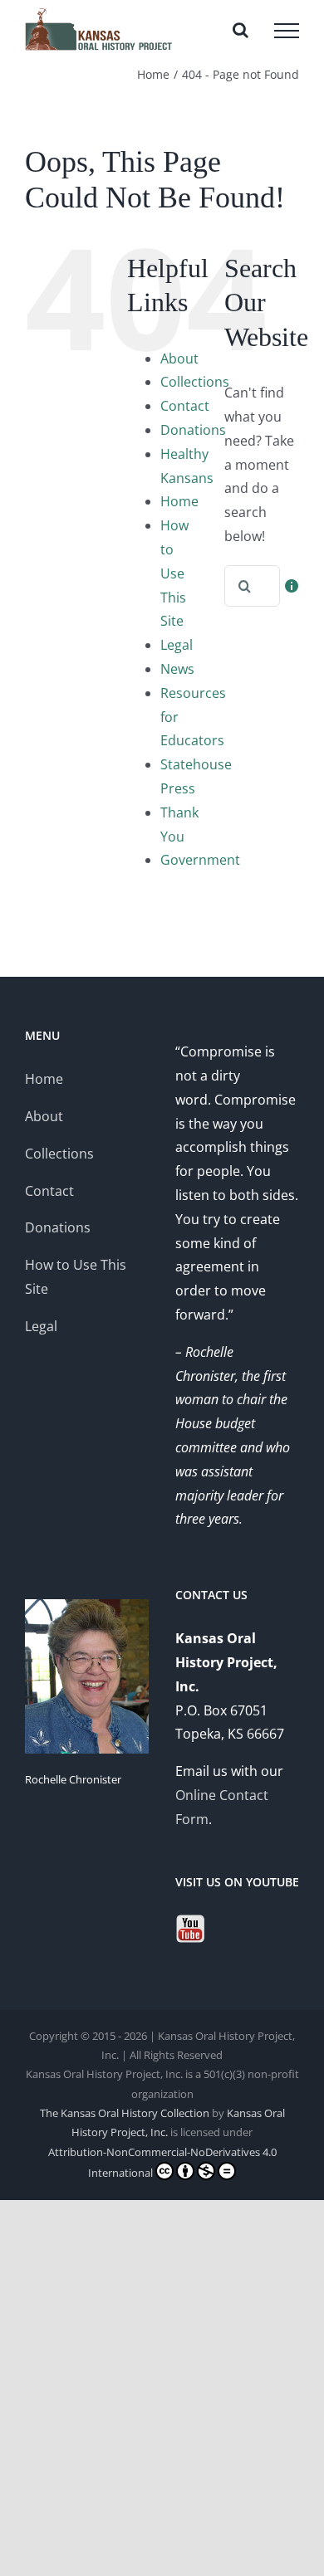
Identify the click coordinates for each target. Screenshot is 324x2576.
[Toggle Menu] (287, 31)
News (177, 669)
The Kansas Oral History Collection (125, 2113)
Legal (177, 645)
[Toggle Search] (241, 30)
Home (179, 501)
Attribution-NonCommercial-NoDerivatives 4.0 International (162, 2162)
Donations (193, 430)
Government (200, 860)
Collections (195, 382)
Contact (185, 406)
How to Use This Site (174, 573)
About (179, 359)
